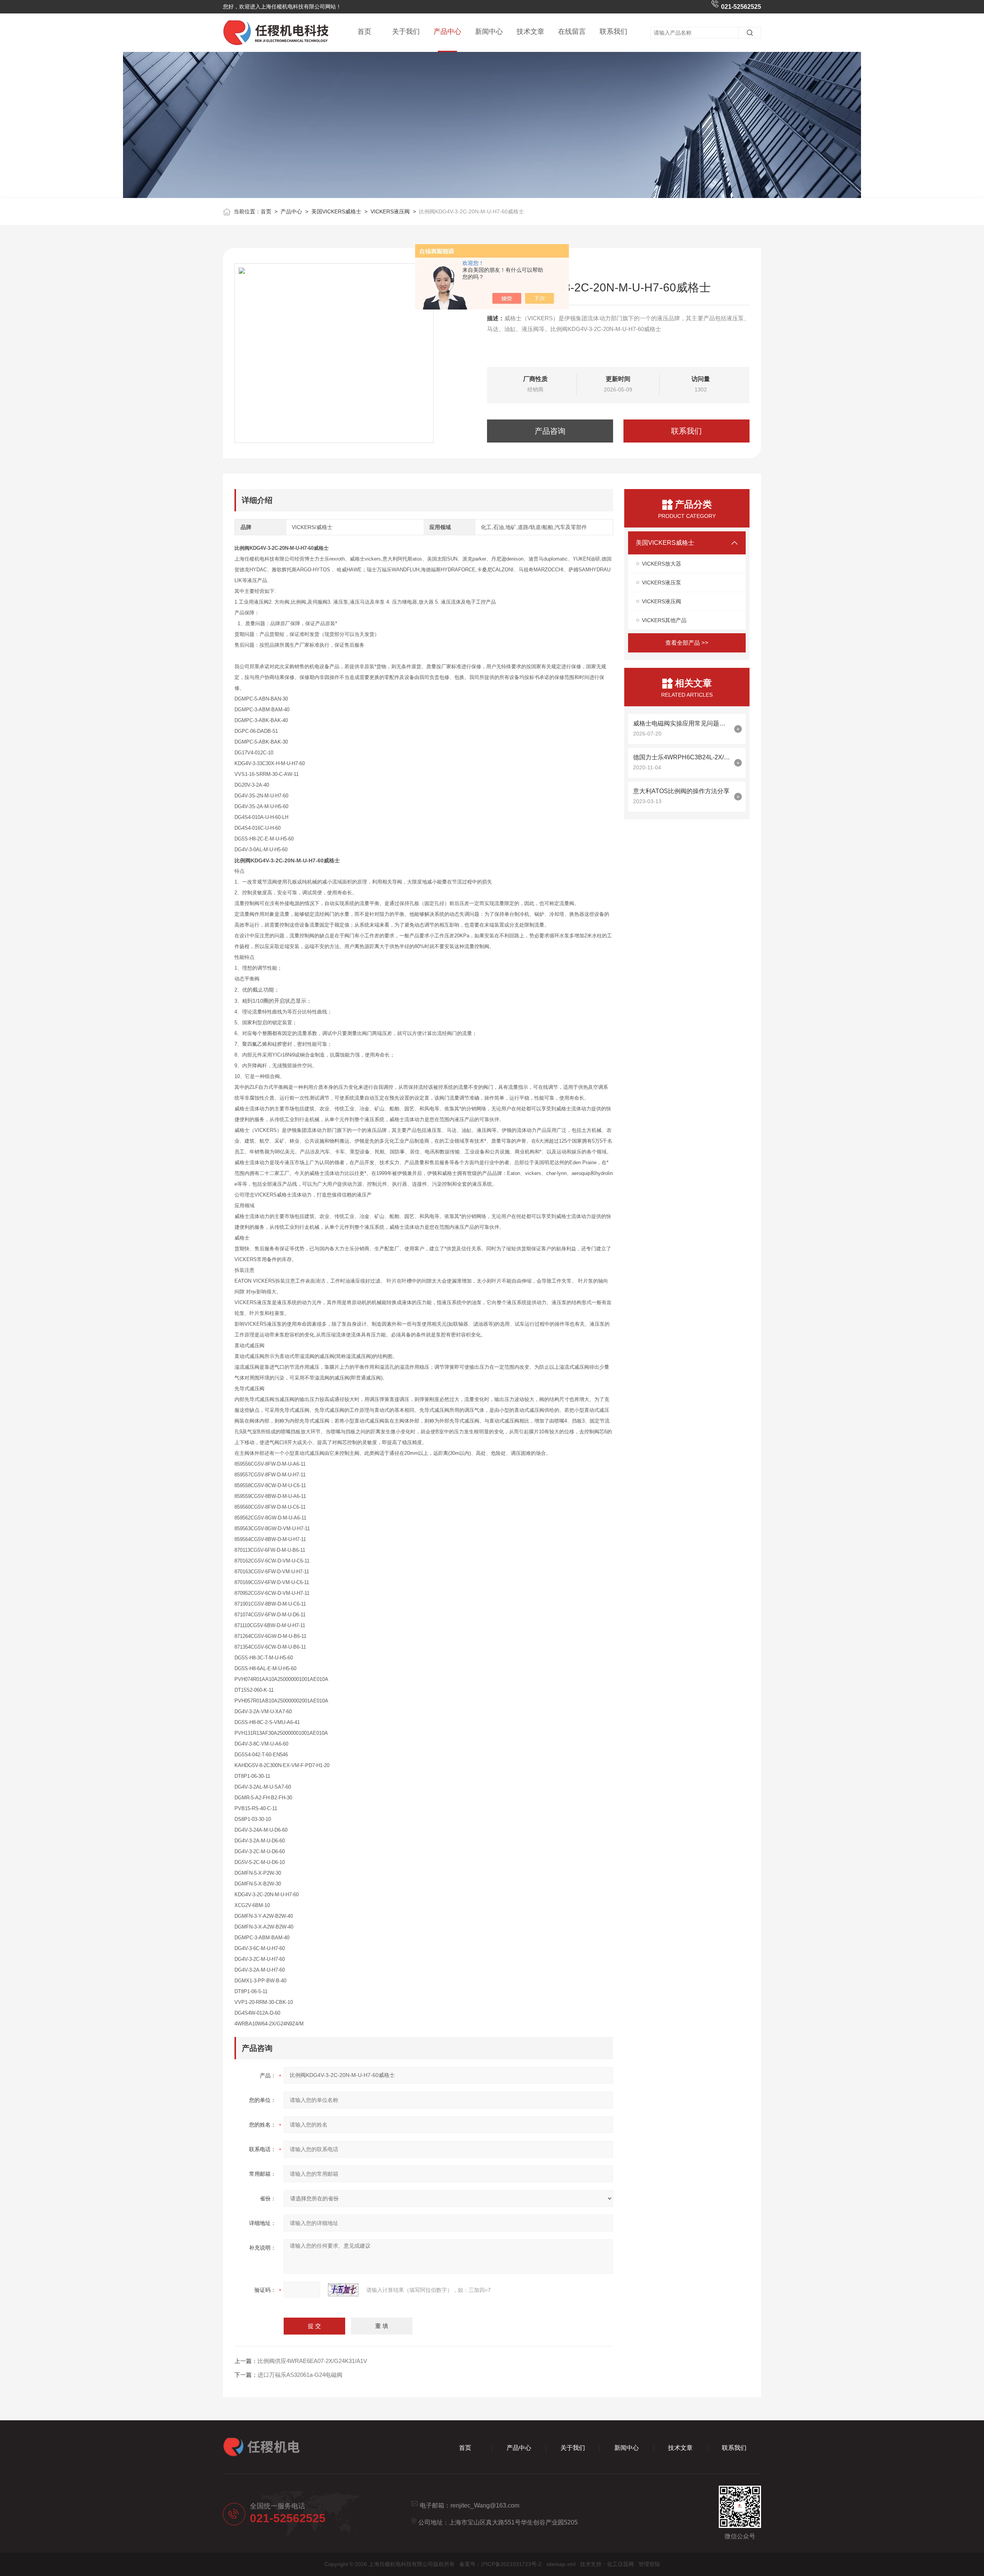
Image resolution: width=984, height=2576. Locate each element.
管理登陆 (649, 2564)
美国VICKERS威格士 (336, 211)
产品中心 (447, 32)
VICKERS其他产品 (664, 620)
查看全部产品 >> (687, 643)
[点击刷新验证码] (343, 2290)
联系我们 (613, 32)
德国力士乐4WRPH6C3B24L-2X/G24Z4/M (682, 757)
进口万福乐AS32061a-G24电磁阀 (300, 2375)
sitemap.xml (561, 2564)
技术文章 (530, 32)
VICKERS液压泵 (662, 582)
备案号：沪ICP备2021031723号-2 (500, 2564)
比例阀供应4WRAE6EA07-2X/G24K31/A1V (312, 2361)
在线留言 (572, 32)
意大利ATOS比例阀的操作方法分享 (681, 791)
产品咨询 (550, 431)
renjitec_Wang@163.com (485, 2505)
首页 (364, 32)
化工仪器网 (620, 2564)
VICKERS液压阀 (390, 211)
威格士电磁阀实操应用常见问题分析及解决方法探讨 (682, 723)
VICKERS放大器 (662, 564)
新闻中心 (489, 32)
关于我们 (406, 32)
